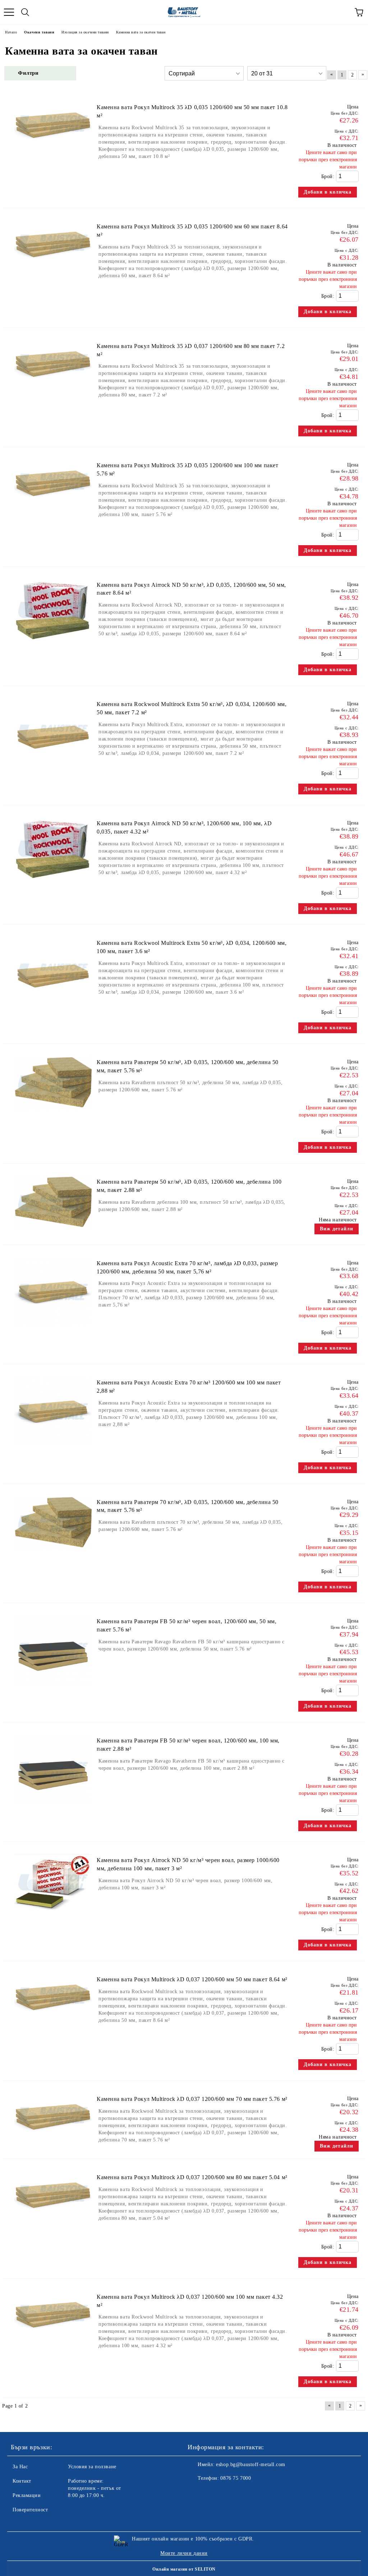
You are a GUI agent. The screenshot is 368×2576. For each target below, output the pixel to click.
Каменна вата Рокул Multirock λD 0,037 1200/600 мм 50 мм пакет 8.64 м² (192, 1979)
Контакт (22, 2481)
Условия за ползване (92, 2467)
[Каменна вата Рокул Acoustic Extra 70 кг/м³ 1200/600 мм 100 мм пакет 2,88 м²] (53, 1450)
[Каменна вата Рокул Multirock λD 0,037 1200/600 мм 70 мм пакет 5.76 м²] (53, 2141)
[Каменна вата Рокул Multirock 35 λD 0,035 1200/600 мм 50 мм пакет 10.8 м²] (53, 149)
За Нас (20, 2467)
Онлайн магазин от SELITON (184, 2569)
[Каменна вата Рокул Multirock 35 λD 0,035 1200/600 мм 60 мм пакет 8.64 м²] (53, 268)
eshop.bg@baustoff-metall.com (251, 2464)
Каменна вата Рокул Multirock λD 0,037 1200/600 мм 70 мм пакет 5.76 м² (192, 2099)
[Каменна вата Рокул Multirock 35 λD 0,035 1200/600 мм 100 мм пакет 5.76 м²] (53, 507)
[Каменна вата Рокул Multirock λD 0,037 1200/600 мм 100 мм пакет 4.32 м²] (53, 2339)
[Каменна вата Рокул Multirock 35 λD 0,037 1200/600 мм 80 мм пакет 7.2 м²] (53, 388)
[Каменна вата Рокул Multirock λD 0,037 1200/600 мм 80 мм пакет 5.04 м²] (53, 2219)
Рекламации (27, 2495)
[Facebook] (197, 2493)
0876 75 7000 (236, 2478)
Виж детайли (337, 1229)
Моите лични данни (184, 2553)
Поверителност (30, 2510)
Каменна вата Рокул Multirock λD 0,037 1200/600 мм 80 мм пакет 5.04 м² (192, 2177)
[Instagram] (213, 2493)
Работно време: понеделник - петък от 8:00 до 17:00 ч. (95, 2488)
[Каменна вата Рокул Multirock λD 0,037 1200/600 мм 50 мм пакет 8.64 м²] (53, 2021)
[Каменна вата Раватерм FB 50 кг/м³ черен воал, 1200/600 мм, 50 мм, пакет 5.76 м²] (53, 1690)
